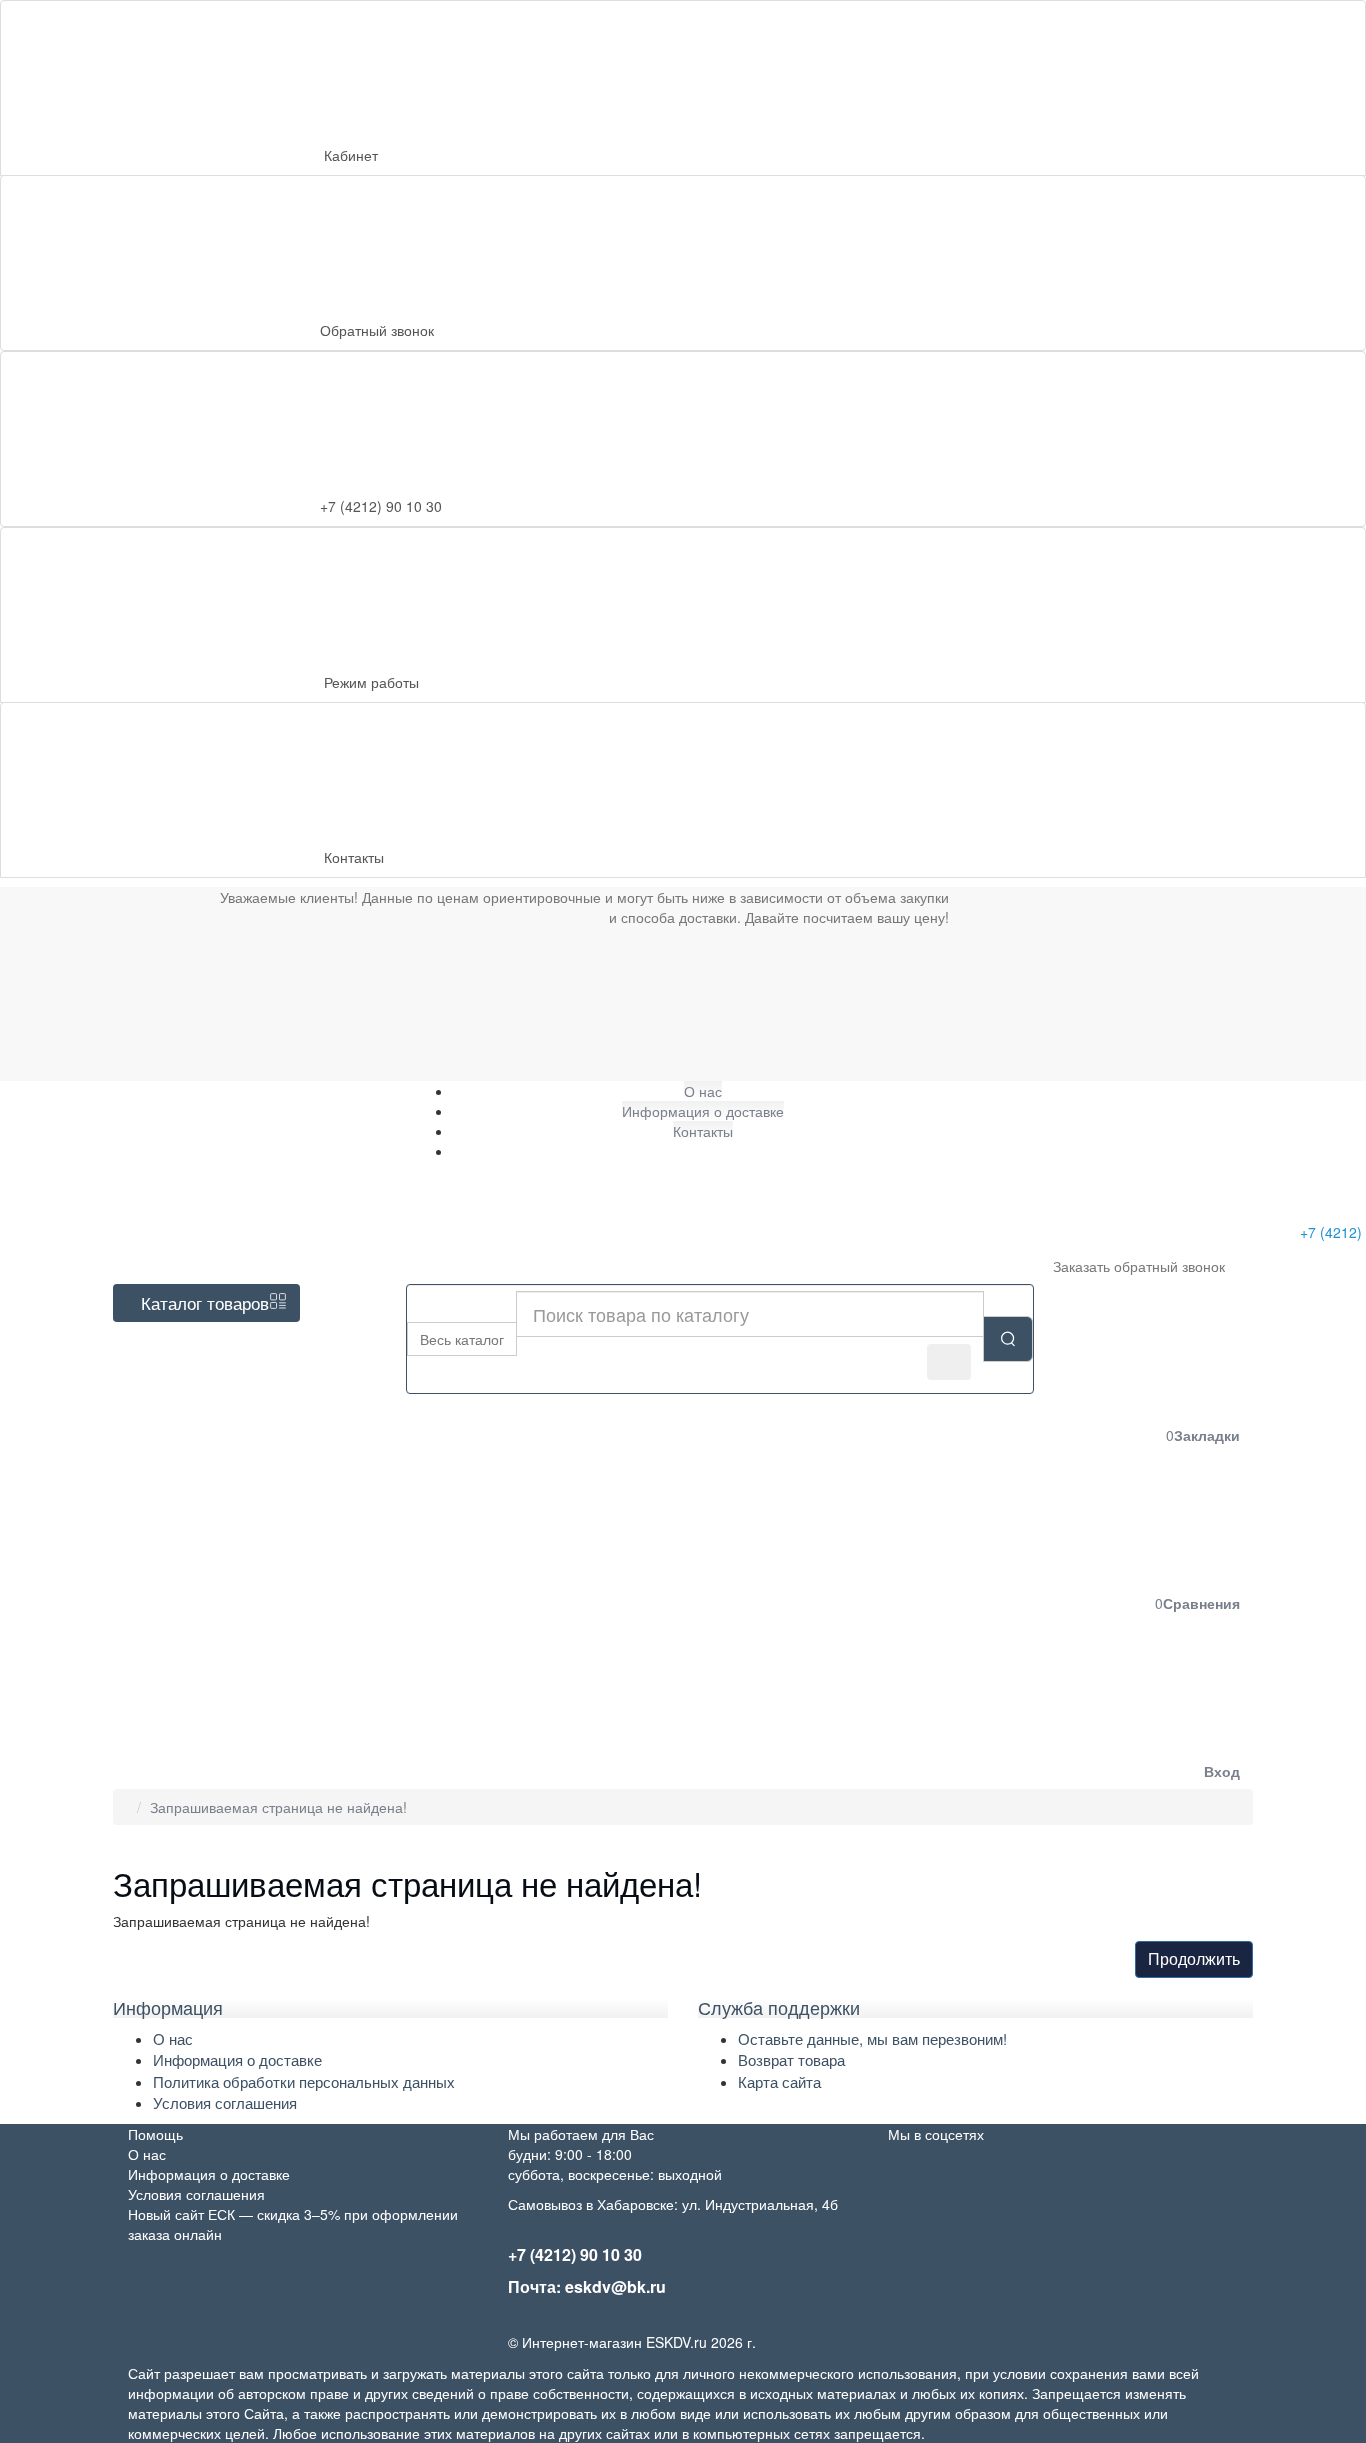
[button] (1072, 1704)
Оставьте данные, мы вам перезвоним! (872, 2038)
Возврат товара (791, 2059)
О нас (173, 2038)
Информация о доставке (237, 2059)
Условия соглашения (225, 2102)
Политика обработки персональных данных (304, 2081)
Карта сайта (779, 2081)
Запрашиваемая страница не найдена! (278, 1807)
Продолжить (1194, 1958)
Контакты (354, 857)
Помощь (155, 2134)
